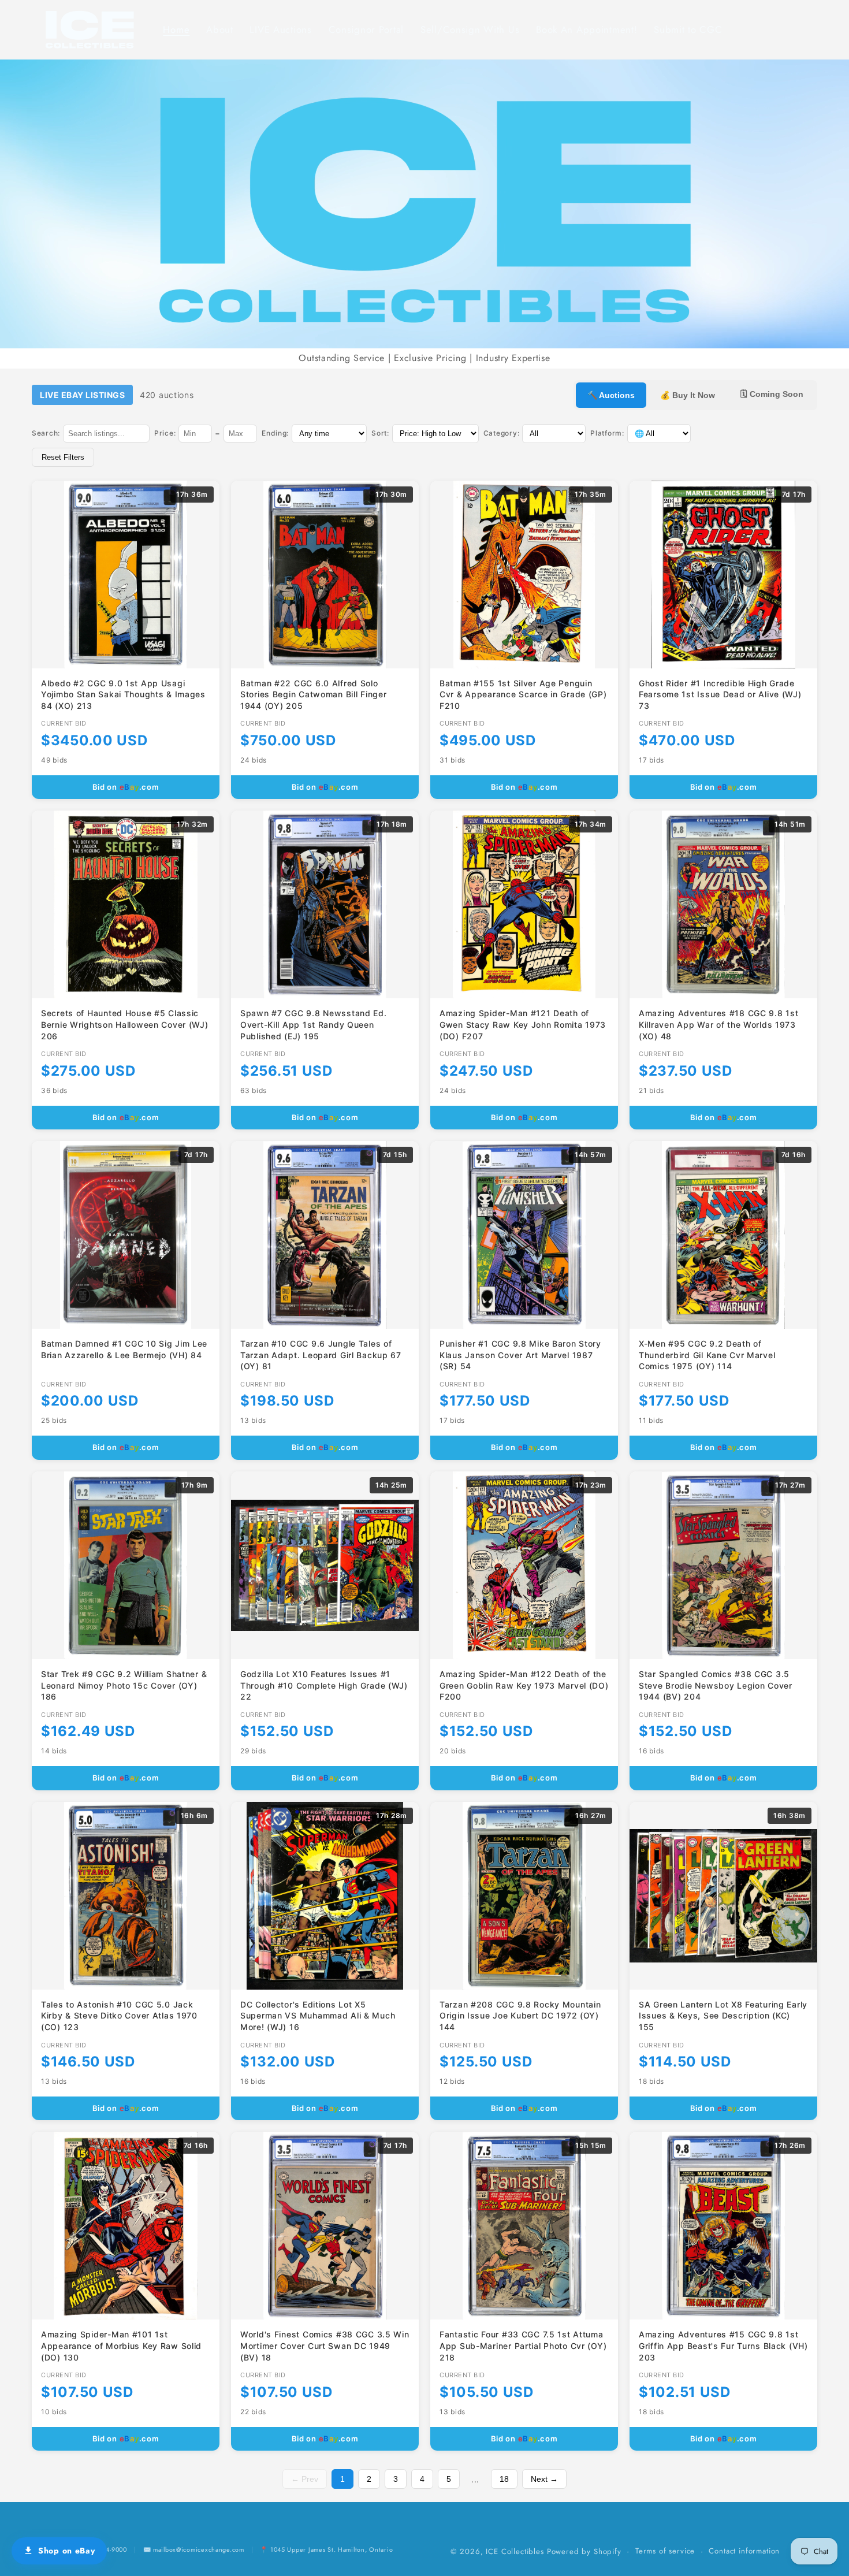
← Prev (305, 2479)
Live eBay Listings (82, 395)
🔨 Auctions (611, 395)
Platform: (607, 433)
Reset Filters (63, 457)
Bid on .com (126, 787)
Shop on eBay (67, 2551)
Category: (501, 433)
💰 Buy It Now (688, 395)
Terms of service (665, 2551)
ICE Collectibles (515, 2551)
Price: (165, 433)
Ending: (275, 433)
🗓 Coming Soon (772, 394)
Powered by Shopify (584, 2551)
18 (504, 2479)
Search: (46, 433)
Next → (544, 2479)
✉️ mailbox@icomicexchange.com (194, 2549)
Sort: (380, 433)
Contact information (744, 2551)
